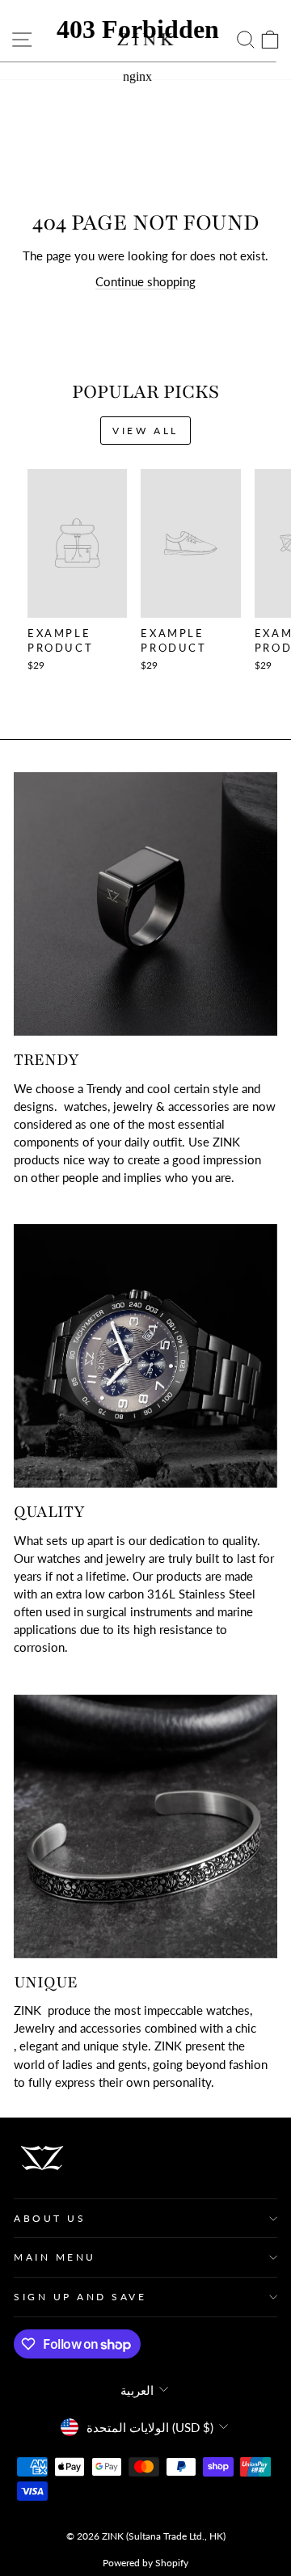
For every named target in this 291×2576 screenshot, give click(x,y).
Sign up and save (80, 2297)
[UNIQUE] (145, 1826)
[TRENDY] (145, 904)
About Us (50, 2218)
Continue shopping (145, 281)
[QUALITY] (145, 1356)
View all (145, 431)
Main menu (55, 2257)
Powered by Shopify (145, 2563)
